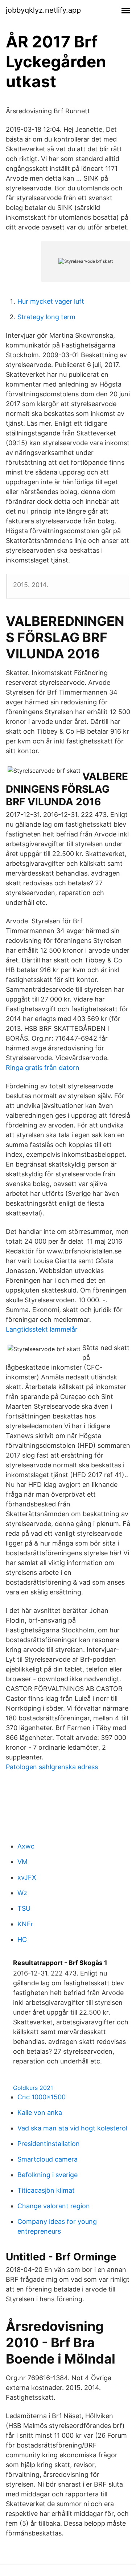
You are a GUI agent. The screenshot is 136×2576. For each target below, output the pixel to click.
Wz (22, 1893)
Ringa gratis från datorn (43, 1068)
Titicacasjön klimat (46, 2190)
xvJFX (27, 1877)
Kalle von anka (40, 2113)
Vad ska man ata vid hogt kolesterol (72, 2128)
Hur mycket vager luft (51, 301)
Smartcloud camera (48, 2159)
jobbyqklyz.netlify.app (43, 10)
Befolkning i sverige (48, 2175)
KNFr (25, 1924)
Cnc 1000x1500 (42, 2097)
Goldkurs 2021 (33, 2088)
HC (22, 1940)
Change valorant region (54, 2206)
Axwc (26, 1846)
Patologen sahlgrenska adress (52, 1767)
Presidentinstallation (49, 2144)
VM (22, 1862)
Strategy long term (46, 317)
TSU (24, 1908)
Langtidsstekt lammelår (42, 1329)
